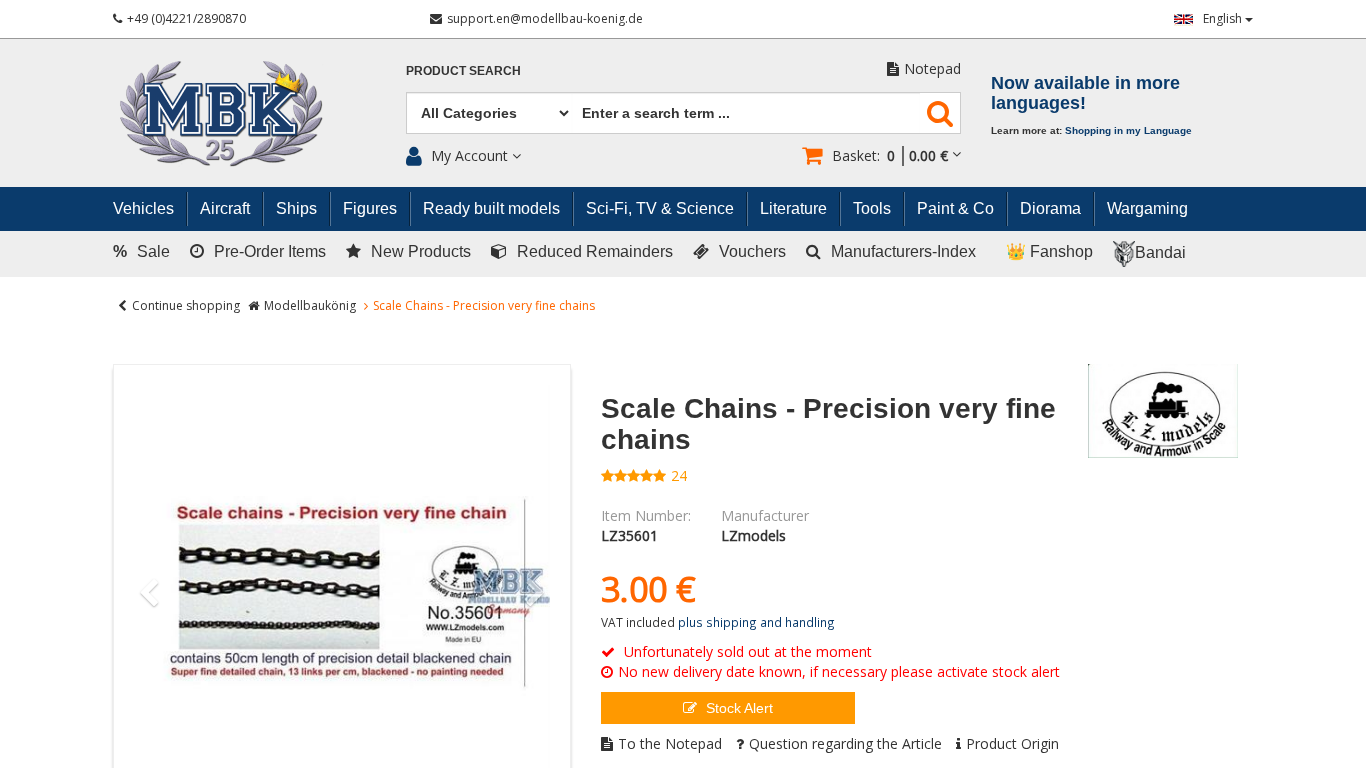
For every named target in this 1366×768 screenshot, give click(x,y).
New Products (421, 251)
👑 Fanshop (1049, 251)
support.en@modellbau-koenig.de (545, 18)
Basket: (890, 155)
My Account (469, 155)
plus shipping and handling (756, 622)
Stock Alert (737, 708)
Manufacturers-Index (903, 251)
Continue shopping (186, 305)
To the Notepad (670, 743)
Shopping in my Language (1128, 130)
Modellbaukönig (310, 305)
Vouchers (752, 251)
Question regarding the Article (845, 743)
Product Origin (1012, 743)
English (1224, 18)
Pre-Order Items (270, 251)
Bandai (1160, 252)
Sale (141, 251)
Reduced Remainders (595, 251)
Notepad (932, 68)
